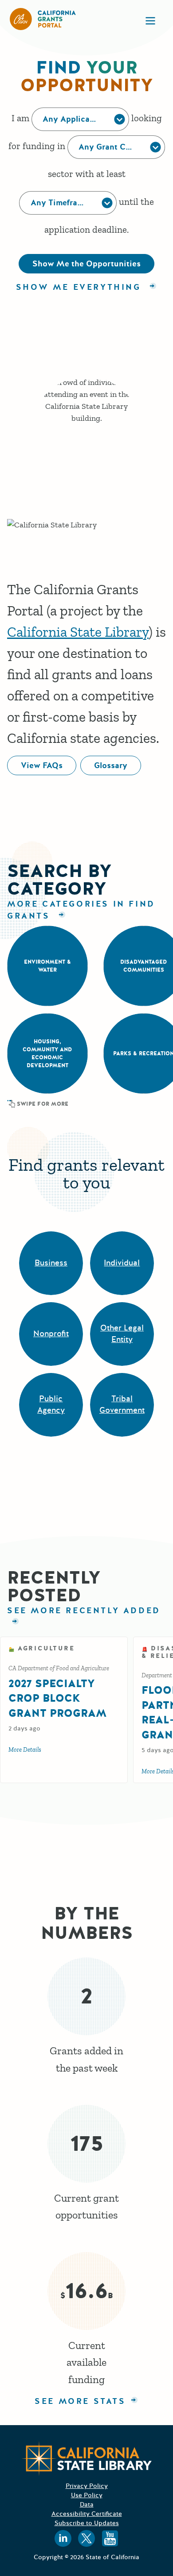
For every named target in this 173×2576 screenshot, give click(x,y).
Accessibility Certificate (87, 2514)
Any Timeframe (59, 203)
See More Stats (80, 2401)
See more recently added (86, 1611)
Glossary (111, 765)
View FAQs (42, 765)
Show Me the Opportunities (86, 264)
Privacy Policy (87, 2486)
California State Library (78, 632)
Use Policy (87, 2495)
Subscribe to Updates (87, 2523)
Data (87, 2505)
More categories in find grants (81, 910)
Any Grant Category (117, 147)
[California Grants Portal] (43, 19)
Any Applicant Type (81, 119)
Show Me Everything (80, 287)
